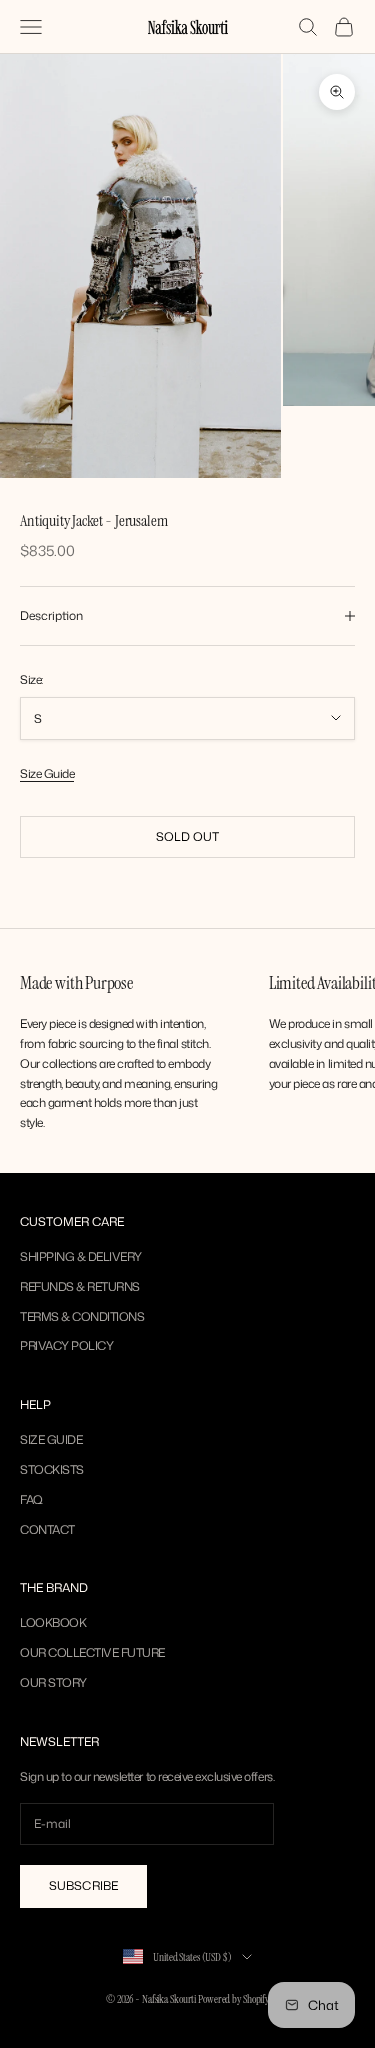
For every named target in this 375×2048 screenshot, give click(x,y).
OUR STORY (53, 1682)
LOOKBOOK (53, 1622)
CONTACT (47, 1529)
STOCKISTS (52, 1469)
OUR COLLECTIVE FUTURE (92, 1652)
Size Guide (47, 773)
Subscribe (83, 1885)
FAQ (31, 1499)
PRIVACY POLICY (66, 1345)
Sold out (188, 836)
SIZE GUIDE (51, 1439)
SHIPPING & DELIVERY (81, 1256)
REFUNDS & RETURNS (80, 1286)
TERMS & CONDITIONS (82, 1316)
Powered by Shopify (233, 1999)
